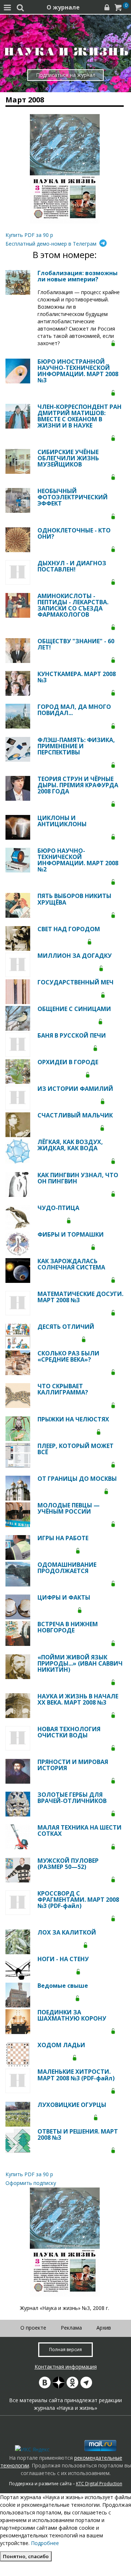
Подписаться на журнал (66, 75)
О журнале (63, 7)
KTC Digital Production (99, 2484)
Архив (104, 2328)
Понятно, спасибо (26, 2556)
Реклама (71, 2328)
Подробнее (45, 2543)
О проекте (33, 2328)
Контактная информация (66, 2367)
